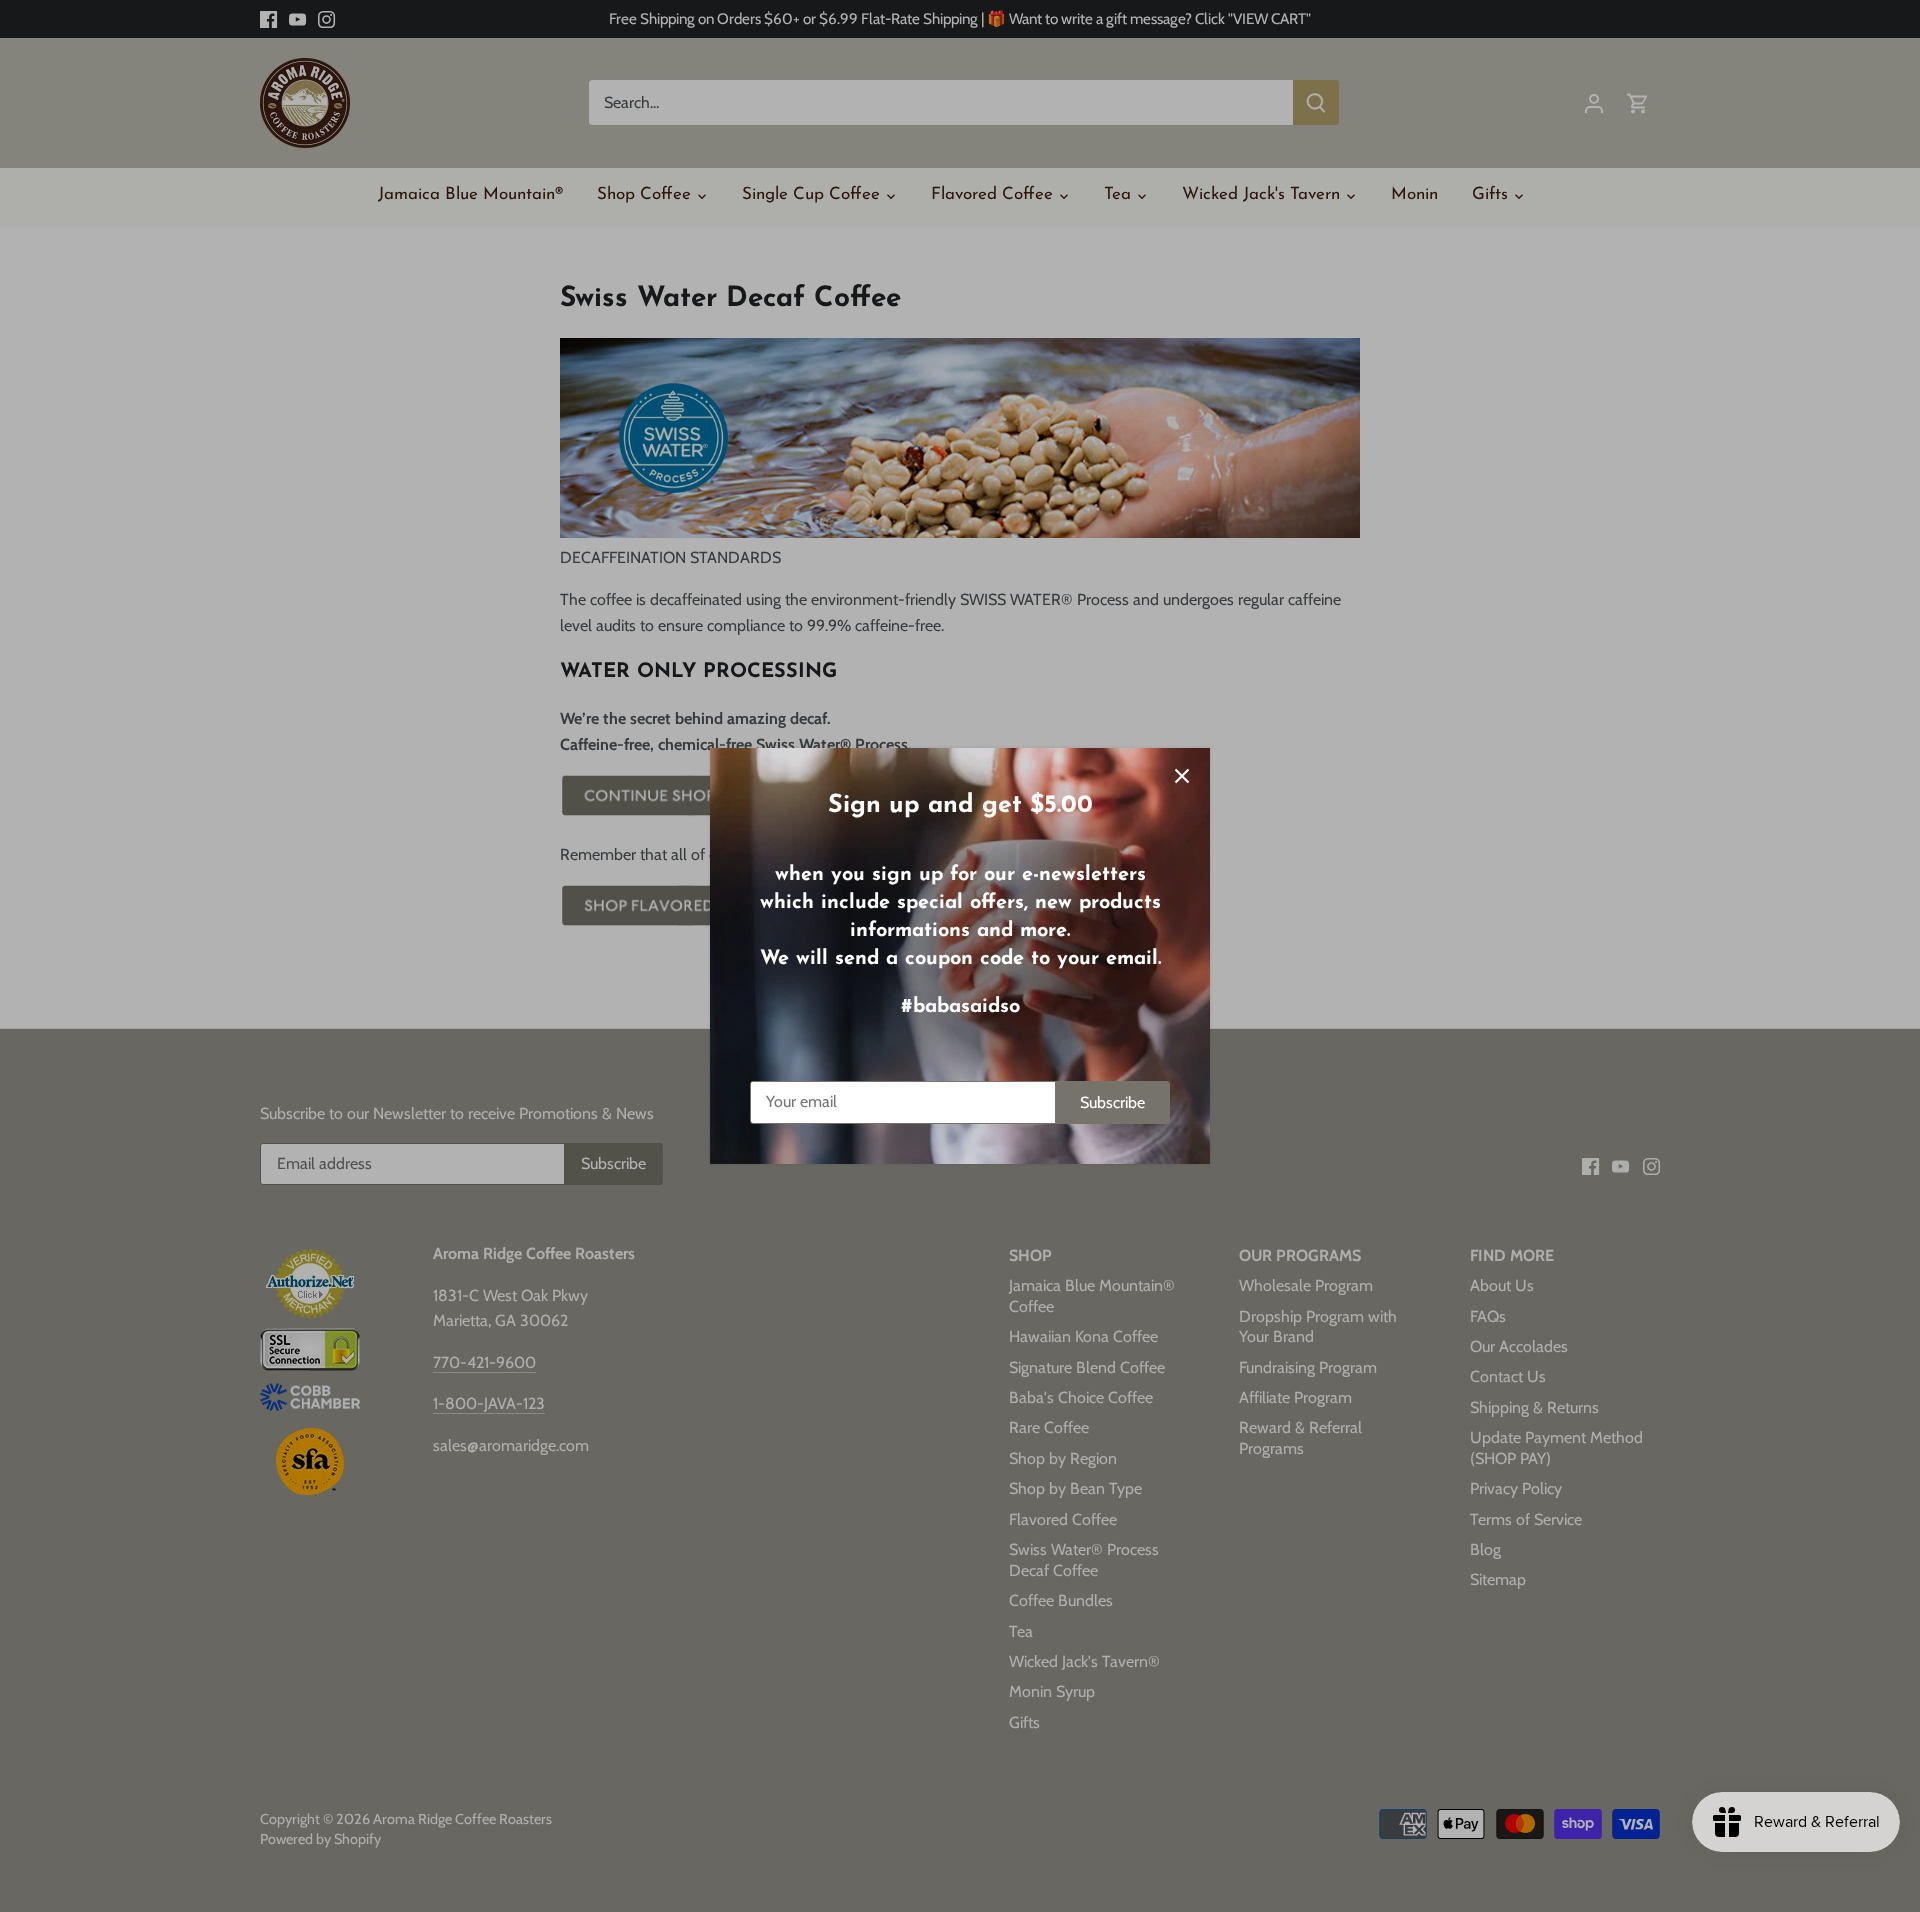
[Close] (1182, 776)
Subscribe (1112, 1102)
